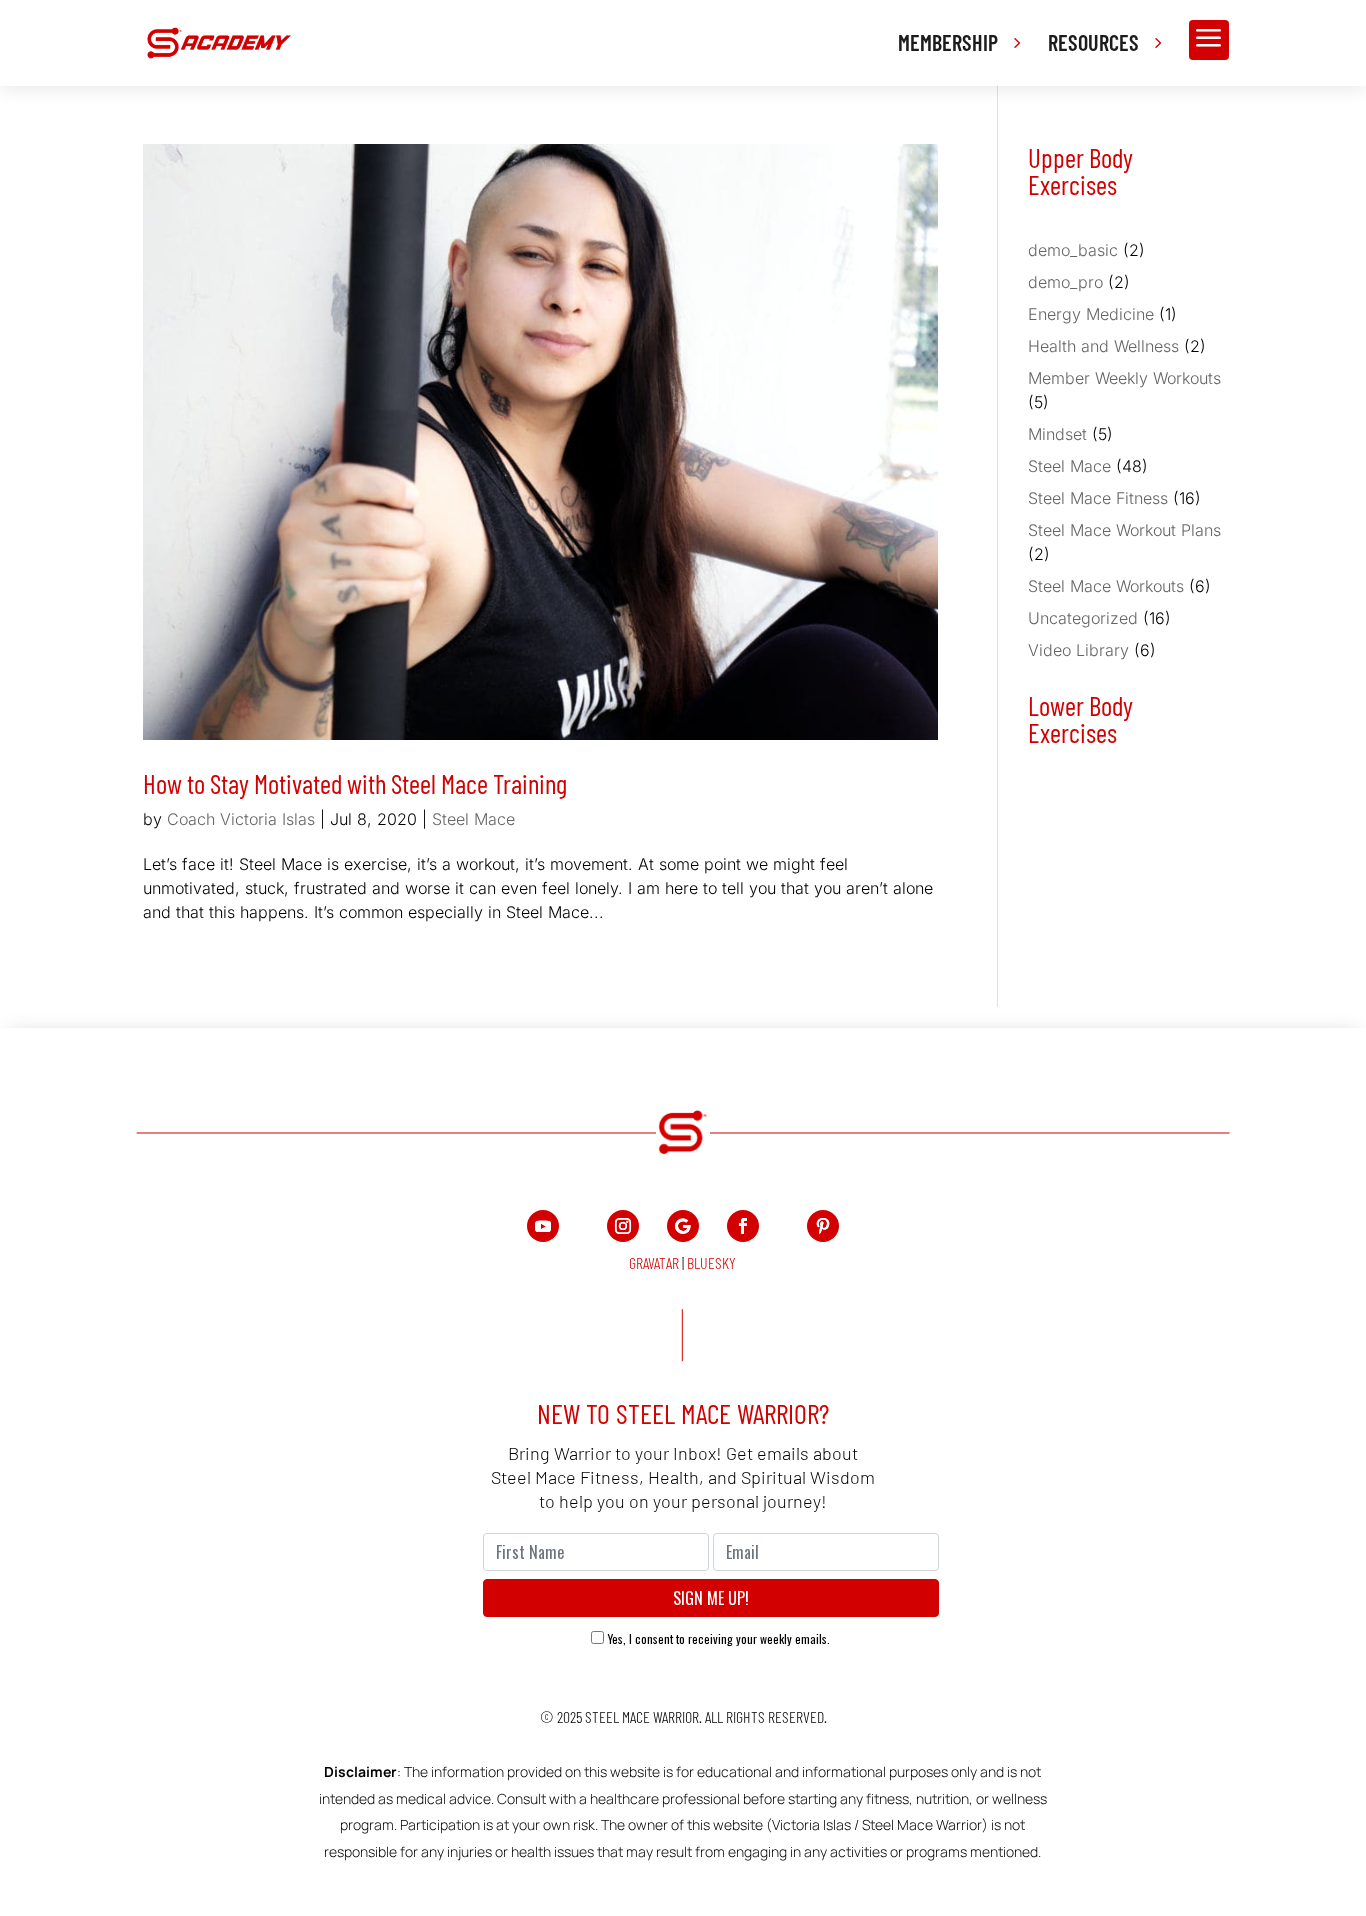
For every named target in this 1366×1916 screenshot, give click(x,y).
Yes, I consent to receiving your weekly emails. (719, 1638)
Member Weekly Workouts (1124, 378)
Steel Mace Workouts (1106, 586)
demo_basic (1073, 250)
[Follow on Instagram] (623, 1226)
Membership (948, 42)
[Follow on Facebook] (743, 1226)
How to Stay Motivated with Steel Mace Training (355, 783)
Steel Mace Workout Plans (1124, 530)
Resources (1093, 42)
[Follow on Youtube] (543, 1226)
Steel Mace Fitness (1098, 498)
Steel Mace (473, 819)
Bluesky (711, 1262)
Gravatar (654, 1262)
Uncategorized (1083, 618)
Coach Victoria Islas (241, 819)
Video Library (1078, 650)
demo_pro (1065, 282)
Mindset (1057, 434)
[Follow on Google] (683, 1226)
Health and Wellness (1103, 346)
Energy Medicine (1091, 314)
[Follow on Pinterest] (823, 1226)
